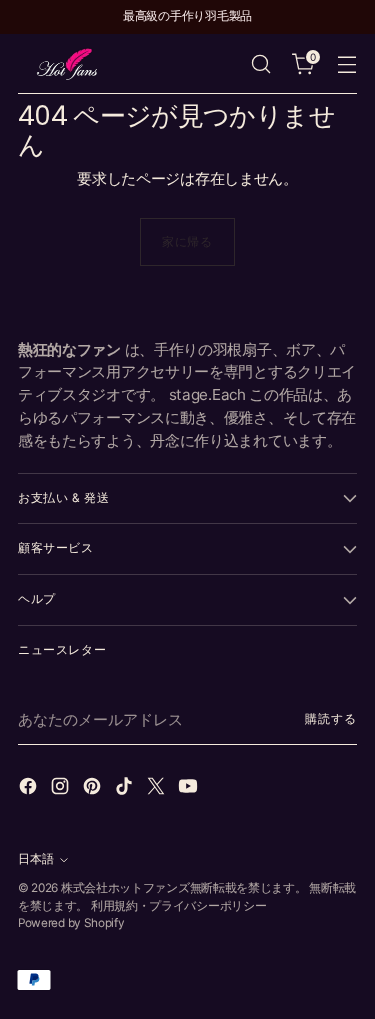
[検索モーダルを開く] (260, 64)
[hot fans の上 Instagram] (62, 789)
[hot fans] (68, 64)
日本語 (36, 859)
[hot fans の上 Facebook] (30, 789)
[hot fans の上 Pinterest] (94, 789)
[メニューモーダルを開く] (346, 64)
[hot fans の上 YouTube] (190, 789)
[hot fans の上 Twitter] (158, 789)
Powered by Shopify (71, 923)
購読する (331, 719)
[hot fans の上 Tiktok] (126, 789)
